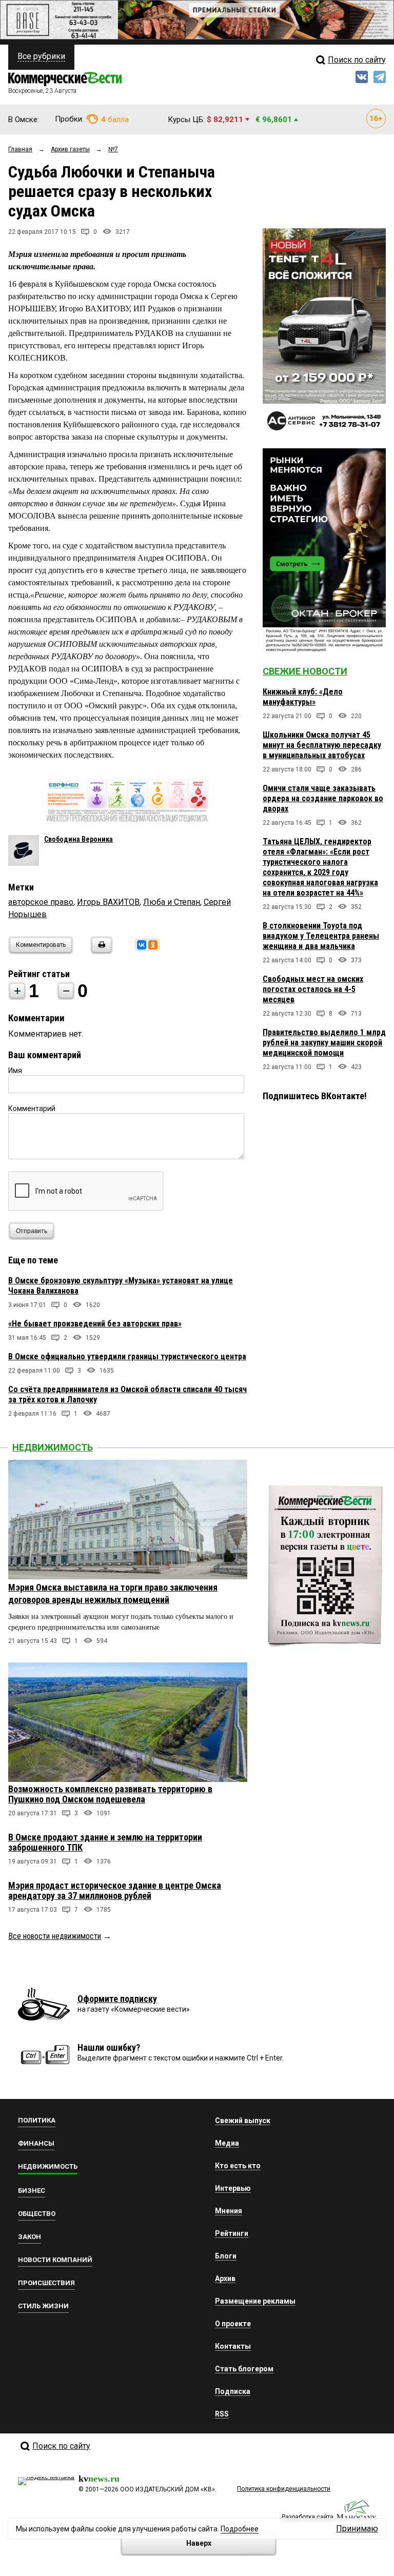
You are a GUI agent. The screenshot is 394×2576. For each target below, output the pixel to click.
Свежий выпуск (243, 2121)
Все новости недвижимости (55, 1936)
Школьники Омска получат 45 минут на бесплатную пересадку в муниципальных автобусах (322, 745)
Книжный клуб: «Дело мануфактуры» (303, 697)
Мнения (229, 2211)
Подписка (233, 2391)
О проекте (233, 2324)
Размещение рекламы (255, 2301)
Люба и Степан (172, 902)
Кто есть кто (238, 2166)
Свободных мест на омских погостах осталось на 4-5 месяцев (313, 989)
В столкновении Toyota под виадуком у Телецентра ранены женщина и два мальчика (321, 936)
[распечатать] (100, 951)
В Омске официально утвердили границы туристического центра (127, 1356)
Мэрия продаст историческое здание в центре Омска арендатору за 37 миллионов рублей (115, 1890)
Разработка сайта (308, 2517)
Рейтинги (232, 2233)
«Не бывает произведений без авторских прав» (95, 1324)
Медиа (227, 2143)
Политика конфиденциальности (284, 2489)
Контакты (233, 2346)
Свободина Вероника (78, 839)
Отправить (32, 1231)
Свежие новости (305, 671)
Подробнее (240, 2529)
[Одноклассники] (153, 945)
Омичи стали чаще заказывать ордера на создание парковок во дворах (323, 798)
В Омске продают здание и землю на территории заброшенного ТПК (105, 1842)
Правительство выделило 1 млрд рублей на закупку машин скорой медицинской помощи (324, 1043)
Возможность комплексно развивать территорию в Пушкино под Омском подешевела (110, 1794)
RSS (222, 2414)
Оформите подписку (117, 1999)
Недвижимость (53, 1447)
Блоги (226, 2256)
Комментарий (32, 1108)
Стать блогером (244, 2369)
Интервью (233, 2188)
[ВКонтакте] (142, 945)
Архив (225, 2278)
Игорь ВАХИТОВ (108, 902)
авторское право (41, 902)
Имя (15, 1071)
